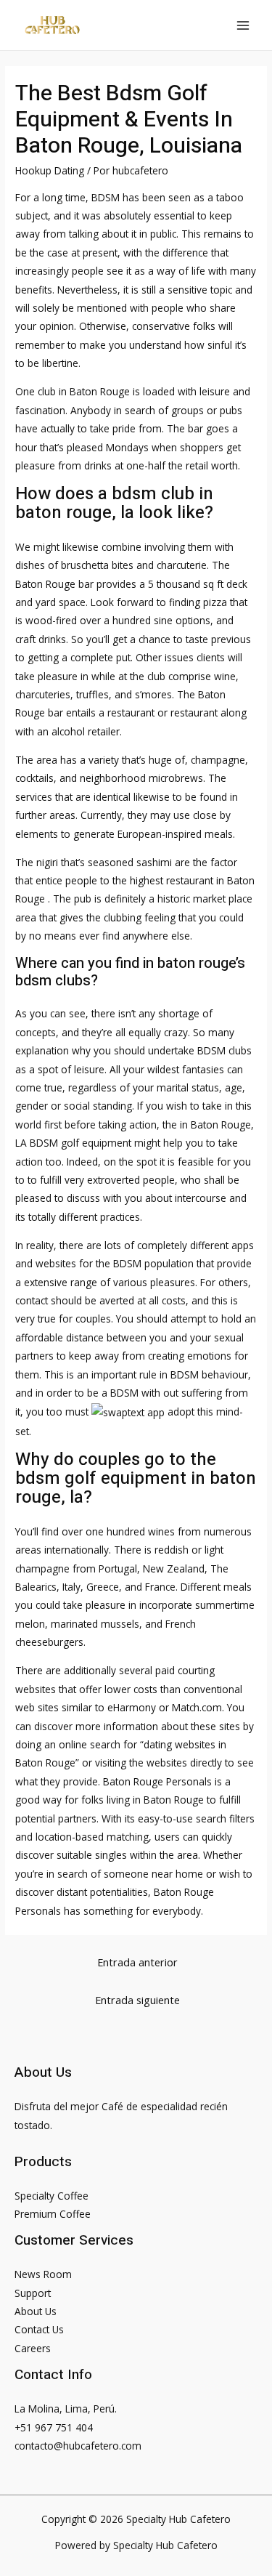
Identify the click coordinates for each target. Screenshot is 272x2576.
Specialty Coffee (51, 2196)
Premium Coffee (53, 2214)
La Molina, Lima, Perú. (66, 2409)
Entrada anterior (137, 1962)
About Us (36, 2311)
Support (33, 2293)
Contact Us (39, 2329)
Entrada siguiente (137, 2000)
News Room (43, 2274)
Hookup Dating (50, 170)
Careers (33, 2348)
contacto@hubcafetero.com (78, 2446)
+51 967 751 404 (54, 2427)
